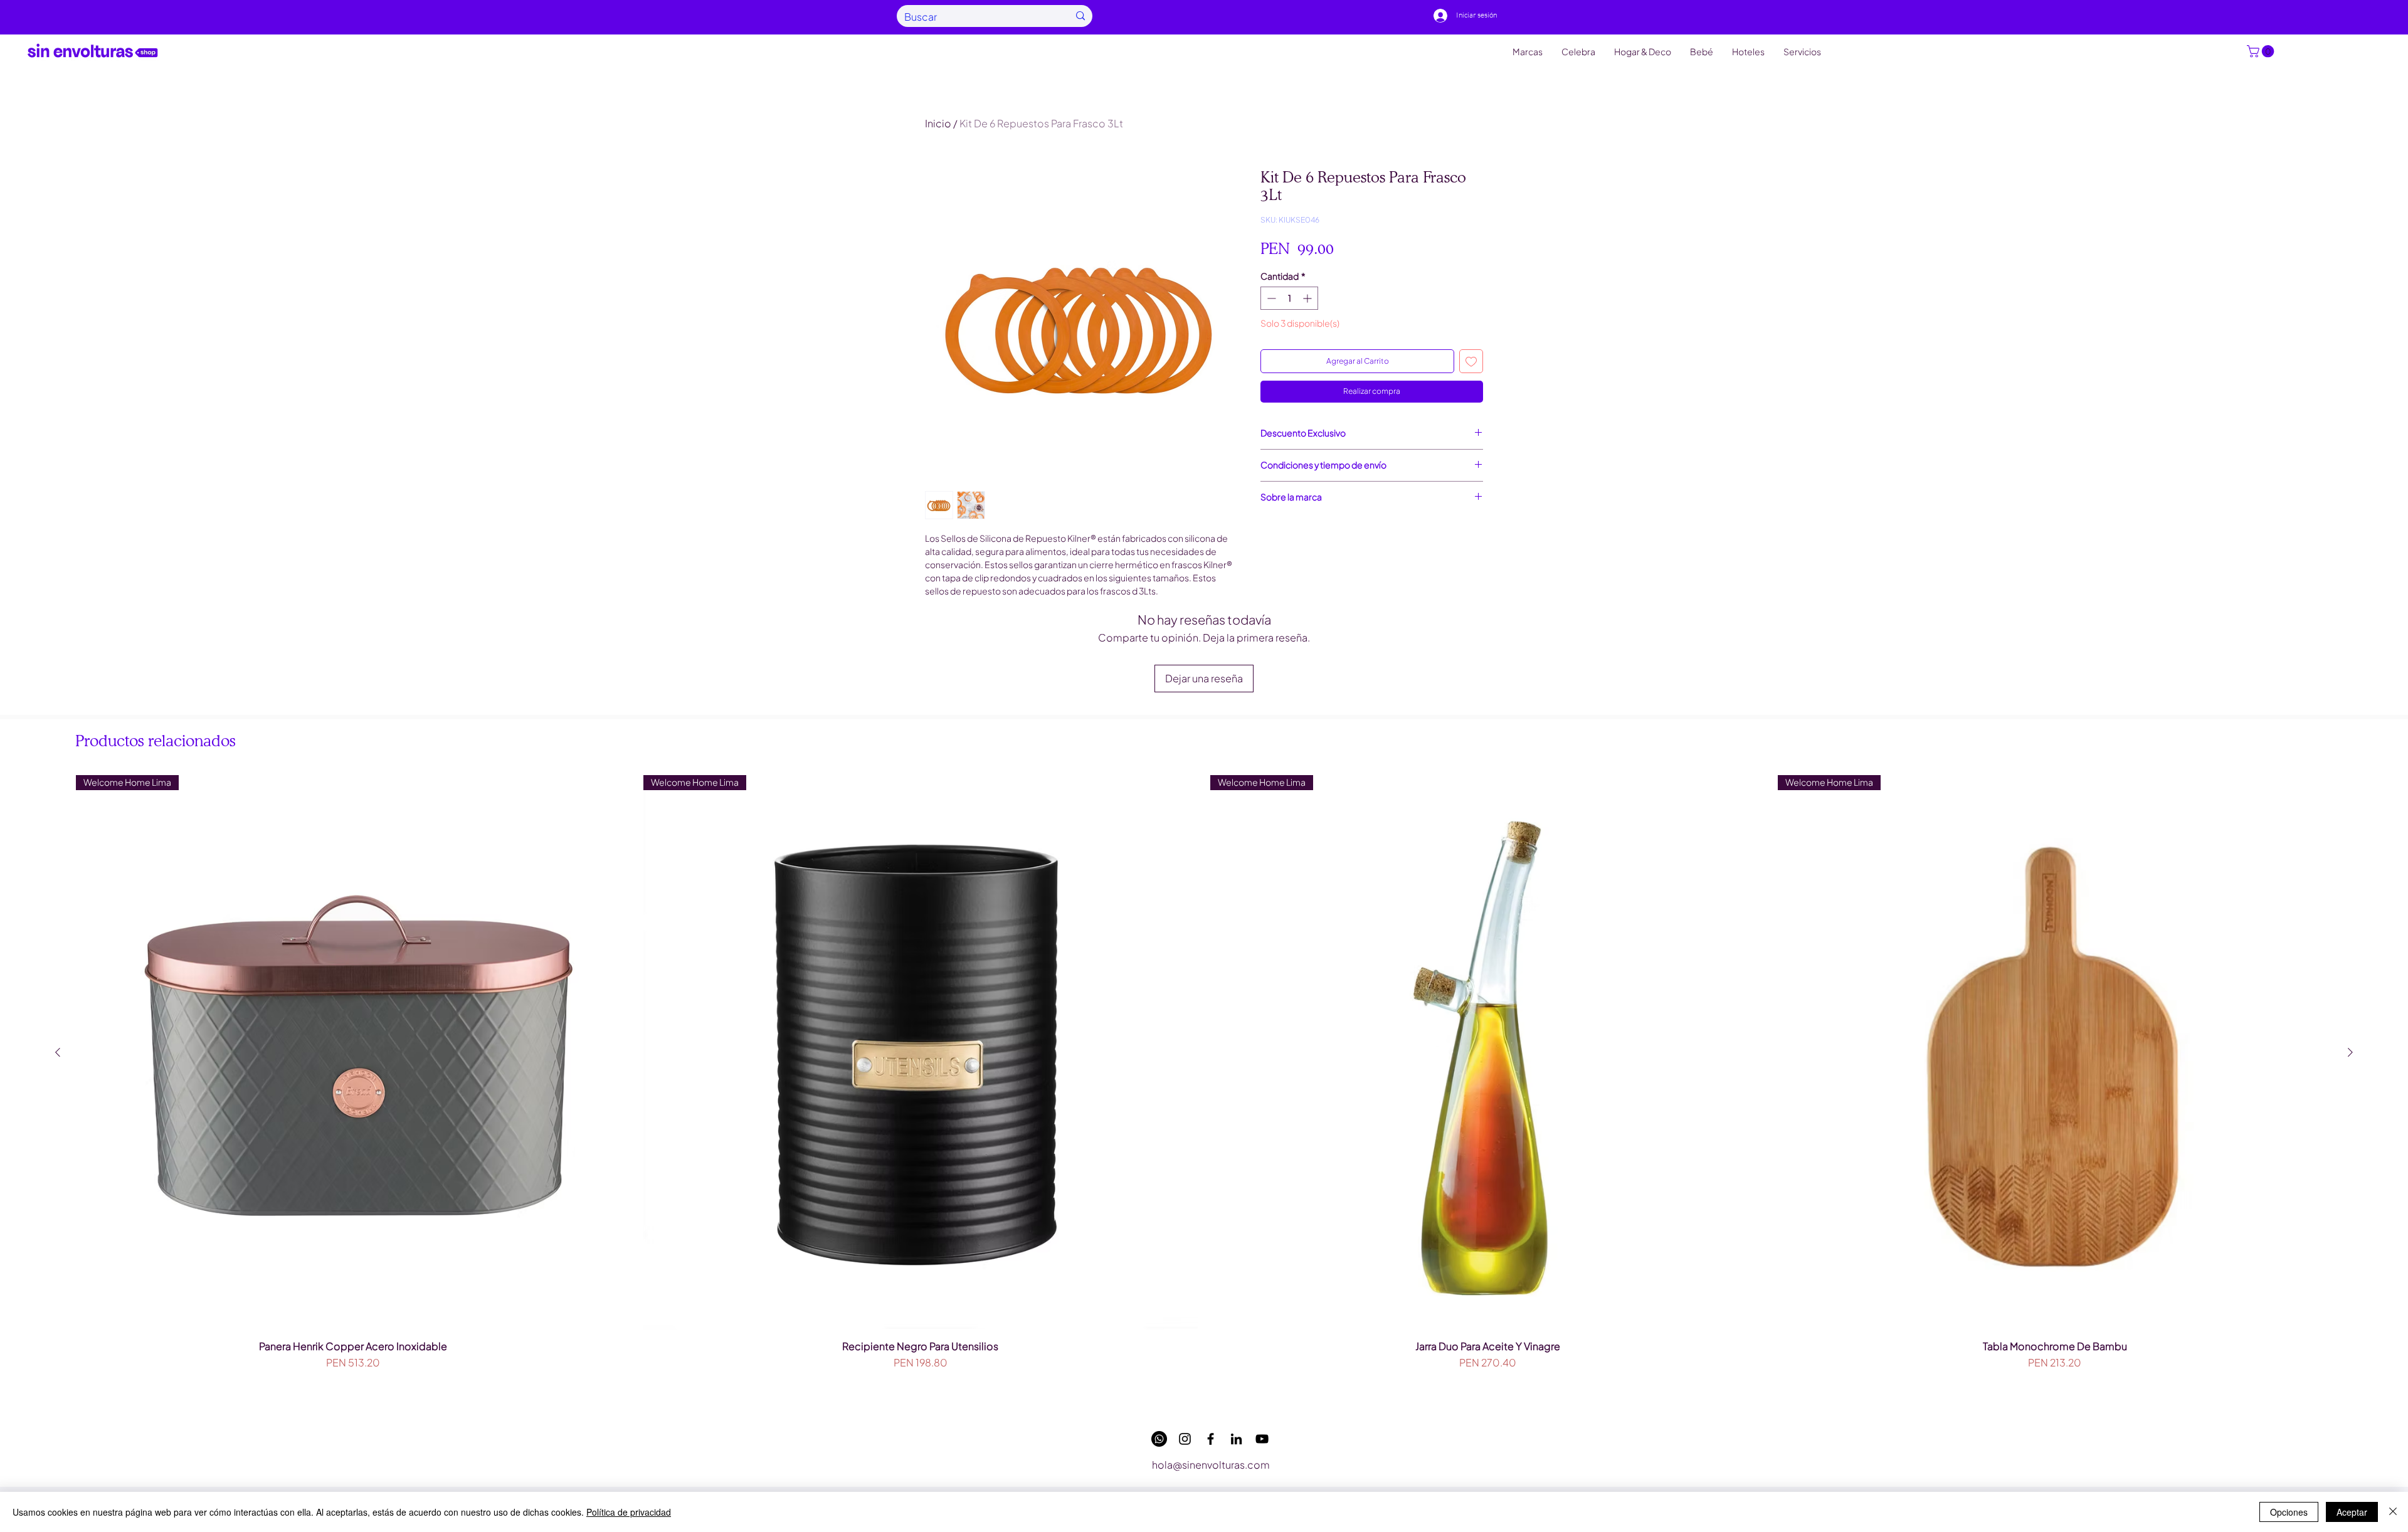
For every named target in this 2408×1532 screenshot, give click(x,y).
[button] (2262, 51)
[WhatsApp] (1159, 1439)
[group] (1204, 1089)
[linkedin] (1236, 1439)
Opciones (2289, 1512)
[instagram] (1185, 1439)
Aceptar (2352, 1512)
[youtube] (1262, 1439)
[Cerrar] (2393, 1512)
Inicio (938, 123)
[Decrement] (1270, 298)
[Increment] (1308, 298)
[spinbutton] (1289, 298)
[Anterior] (58, 1052)
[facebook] (1211, 1439)
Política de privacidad (629, 1512)
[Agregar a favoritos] (1471, 361)
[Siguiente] (2350, 1052)
